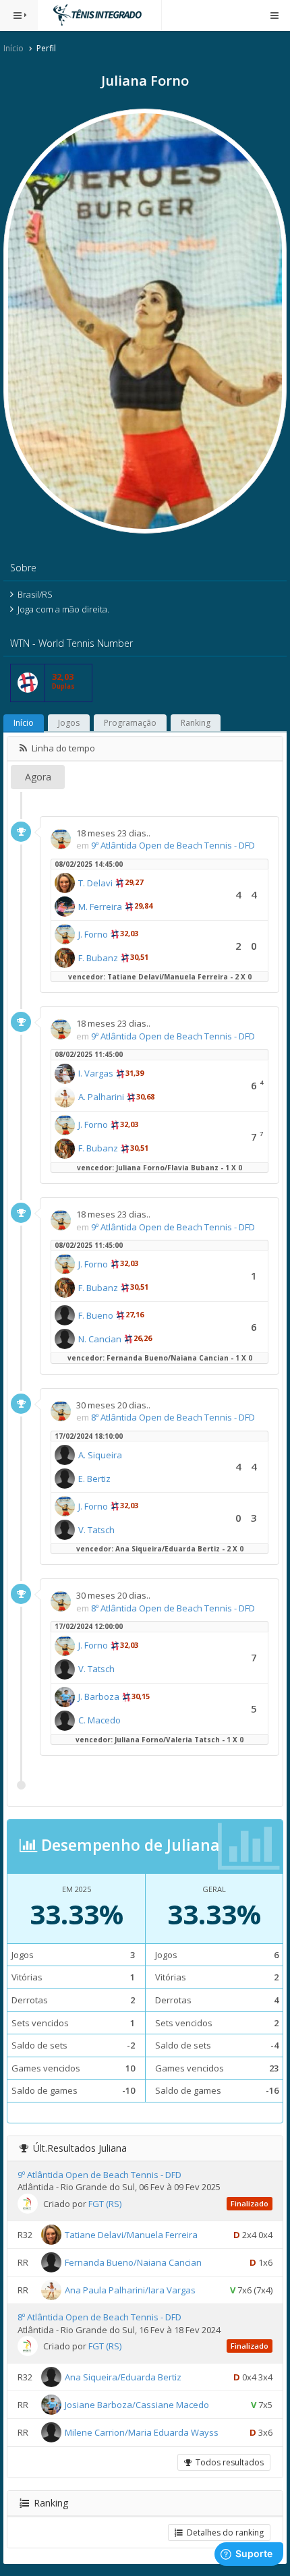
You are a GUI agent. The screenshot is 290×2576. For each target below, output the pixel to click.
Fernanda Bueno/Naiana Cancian (133, 2262)
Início (13, 48)
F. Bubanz (98, 958)
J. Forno (93, 934)
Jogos (69, 723)
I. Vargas (96, 1073)
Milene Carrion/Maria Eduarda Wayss (142, 2432)
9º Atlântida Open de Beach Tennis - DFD (173, 845)
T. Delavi (95, 883)
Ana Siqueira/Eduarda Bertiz (123, 2377)
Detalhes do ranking (223, 2532)
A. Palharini (101, 1097)
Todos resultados (228, 2462)
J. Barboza (99, 1696)
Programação (130, 723)
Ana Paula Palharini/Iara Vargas (130, 2290)
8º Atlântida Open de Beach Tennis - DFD (173, 1417)
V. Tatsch (96, 1530)
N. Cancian (100, 1339)
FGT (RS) (105, 2204)
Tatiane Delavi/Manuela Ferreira (131, 2235)
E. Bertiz (94, 1479)
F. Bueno (96, 1315)
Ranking (196, 723)
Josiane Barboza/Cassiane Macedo (137, 2405)
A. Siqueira (100, 1455)
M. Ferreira (100, 907)
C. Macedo (99, 1720)
